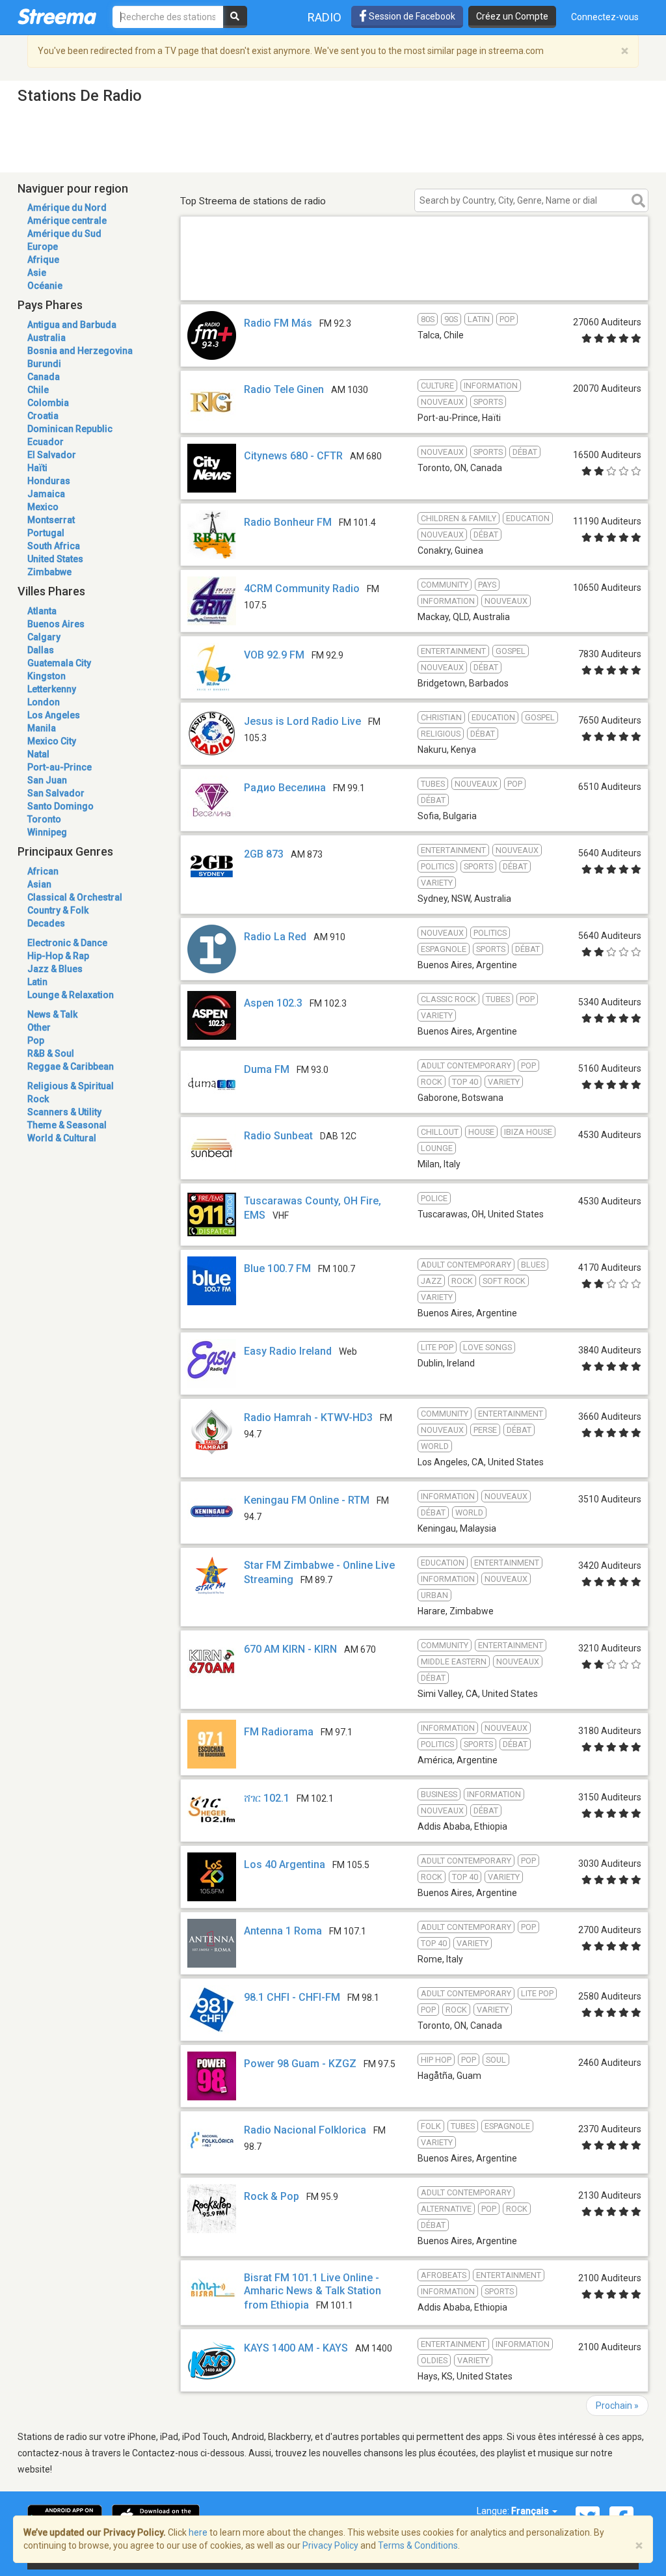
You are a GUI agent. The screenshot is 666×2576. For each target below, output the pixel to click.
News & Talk (52, 1014)
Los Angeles (54, 715)
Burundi (44, 364)
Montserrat (51, 520)
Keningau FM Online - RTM (307, 1500)
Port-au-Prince (60, 767)
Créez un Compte (512, 16)
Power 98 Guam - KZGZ (300, 2064)
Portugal (46, 533)
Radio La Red (275, 937)
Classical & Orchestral (75, 897)
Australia (47, 338)
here (198, 2532)
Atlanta (42, 611)
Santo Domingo (60, 806)
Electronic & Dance (67, 943)
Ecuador (46, 442)
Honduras (49, 481)
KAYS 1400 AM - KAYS (296, 2348)
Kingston (47, 676)
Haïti (37, 468)
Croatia (43, 416)
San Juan (47, 780)
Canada (44, 377)
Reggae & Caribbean (71, 1066)
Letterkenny (52, 689)
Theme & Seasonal (67, 1125)
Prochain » (617, 2406)
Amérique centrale (67, 221)
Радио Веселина (285, 788)
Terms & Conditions (418, 2545)
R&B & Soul (51, 1053)
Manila (42, 728)
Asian (39, 884)
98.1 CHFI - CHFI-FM (292, 1997)
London (44, 702)
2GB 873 (264, 854)
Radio (325, 17)
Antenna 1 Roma (283, 1931)
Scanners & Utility (64, 1112)
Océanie (45, 286)
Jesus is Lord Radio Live (302, 721)
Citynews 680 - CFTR (293, 456)
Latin (37, 982)
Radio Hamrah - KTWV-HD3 (308, 1417)
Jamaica (46, 494)
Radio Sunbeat (278, 1136)
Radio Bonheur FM (288, 522)
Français (531, 2511)
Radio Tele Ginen (284, 389)
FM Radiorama (279, 1732)
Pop (36, 1040)
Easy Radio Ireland (288, 1351)
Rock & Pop (272, 2196)
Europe (43, 247)
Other (39, 1027)
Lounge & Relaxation (71, 995)
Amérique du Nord (67, 208)
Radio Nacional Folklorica (305, 2130)
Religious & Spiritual (71, 1086)
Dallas (41, 650)
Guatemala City (59, 663)
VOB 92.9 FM (274, 655)
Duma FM (267, 1069)
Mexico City (52, 741)
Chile (38, 390)
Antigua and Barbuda (72, 325)
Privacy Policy (330, 2545)
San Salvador (56, 793)
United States (55, 559)
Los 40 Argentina (285, 1864)
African (43, 871)
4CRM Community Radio (302, 589)
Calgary (44, 637)
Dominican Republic (70, 429)
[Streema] (57, 16)
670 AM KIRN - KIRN (290, 1649)
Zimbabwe (49, 572)
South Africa (54, 546)
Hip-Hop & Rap (58, 956)
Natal (38, 754)
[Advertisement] (414, 281)
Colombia (48, 403)
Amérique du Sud (64, 234)
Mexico (43, 507)
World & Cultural (62, 1138)
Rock (38, 1099)
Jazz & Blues (55, 969)
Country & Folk (58, 910)
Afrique (43, 260)
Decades (46, 923)
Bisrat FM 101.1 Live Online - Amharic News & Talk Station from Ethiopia (313, 2291)
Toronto (44, 819)
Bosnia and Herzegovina (80, 351)
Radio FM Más (278, 323)
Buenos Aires (56, 624)
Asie (37, 273)
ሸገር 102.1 (267, 1798)
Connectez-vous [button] (605, 17)
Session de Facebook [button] (411, 16)
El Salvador (52, 455)
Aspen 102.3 (273, 1003)
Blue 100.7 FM (277, 1268)
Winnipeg (47, 832)
